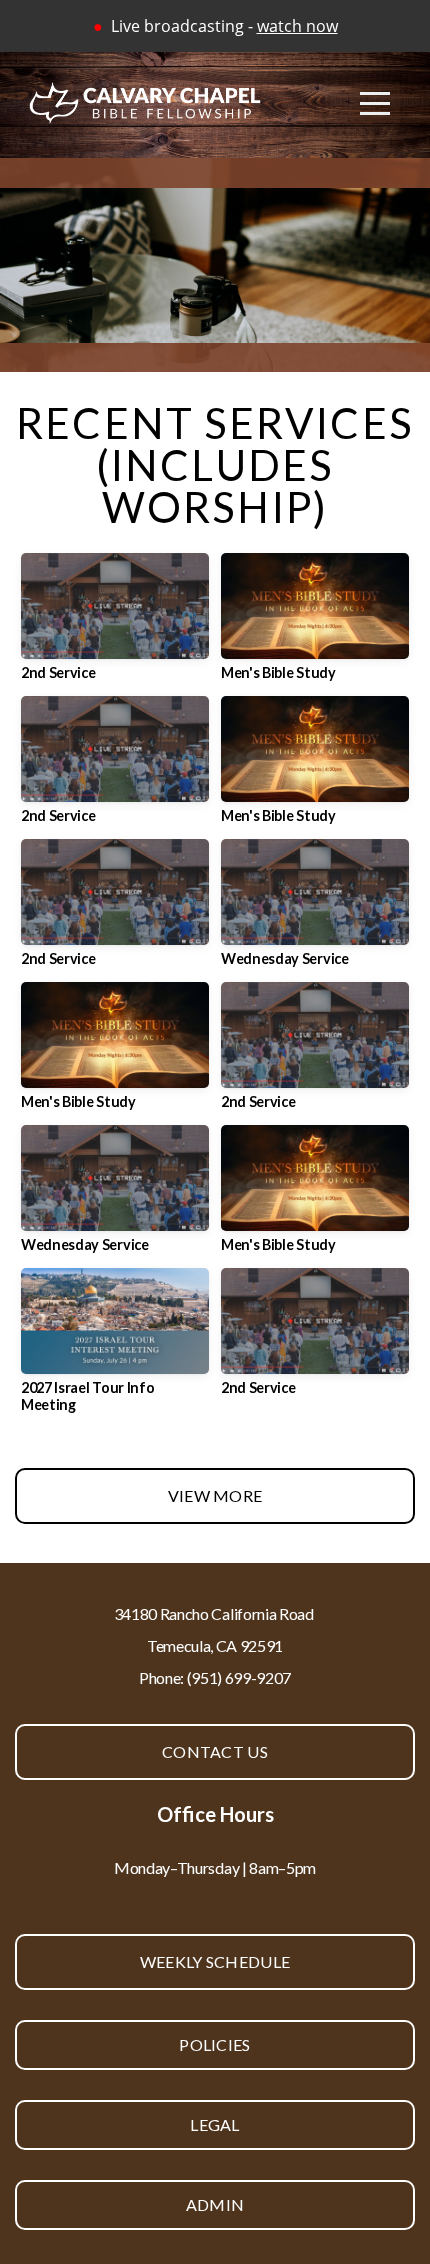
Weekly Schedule (215, 1961)
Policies (215, 2044)
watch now (297, 26)
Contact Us (215, 1751)
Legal (215, 2124)
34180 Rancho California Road (215, 1613)
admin (215, 2204)
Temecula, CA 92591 (215, 1645)
